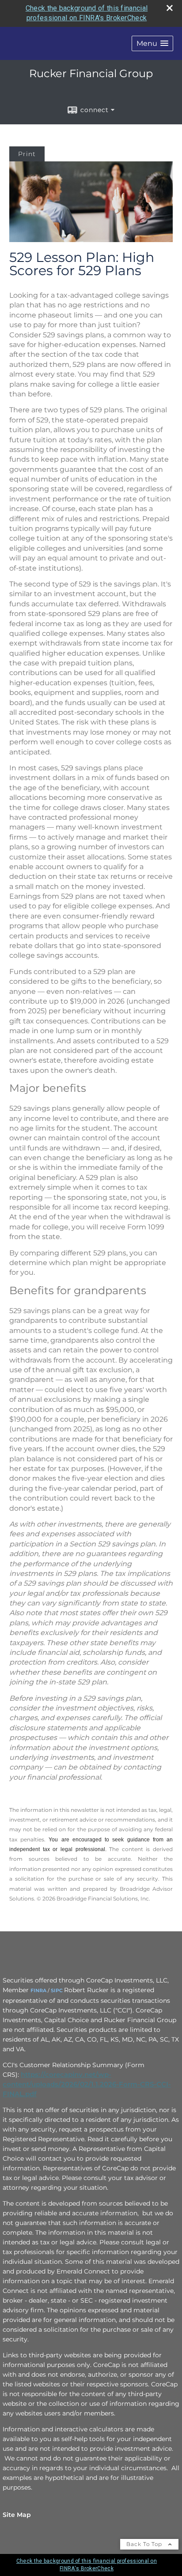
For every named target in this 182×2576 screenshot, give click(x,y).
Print (27, 154)
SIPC (57, 1990)
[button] (152, 43)
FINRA (38, 1990)
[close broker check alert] (170, 8)
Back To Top (145, 2544)
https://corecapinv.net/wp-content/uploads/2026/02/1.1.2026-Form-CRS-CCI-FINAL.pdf (87, 2084)
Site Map (17, 2515)
